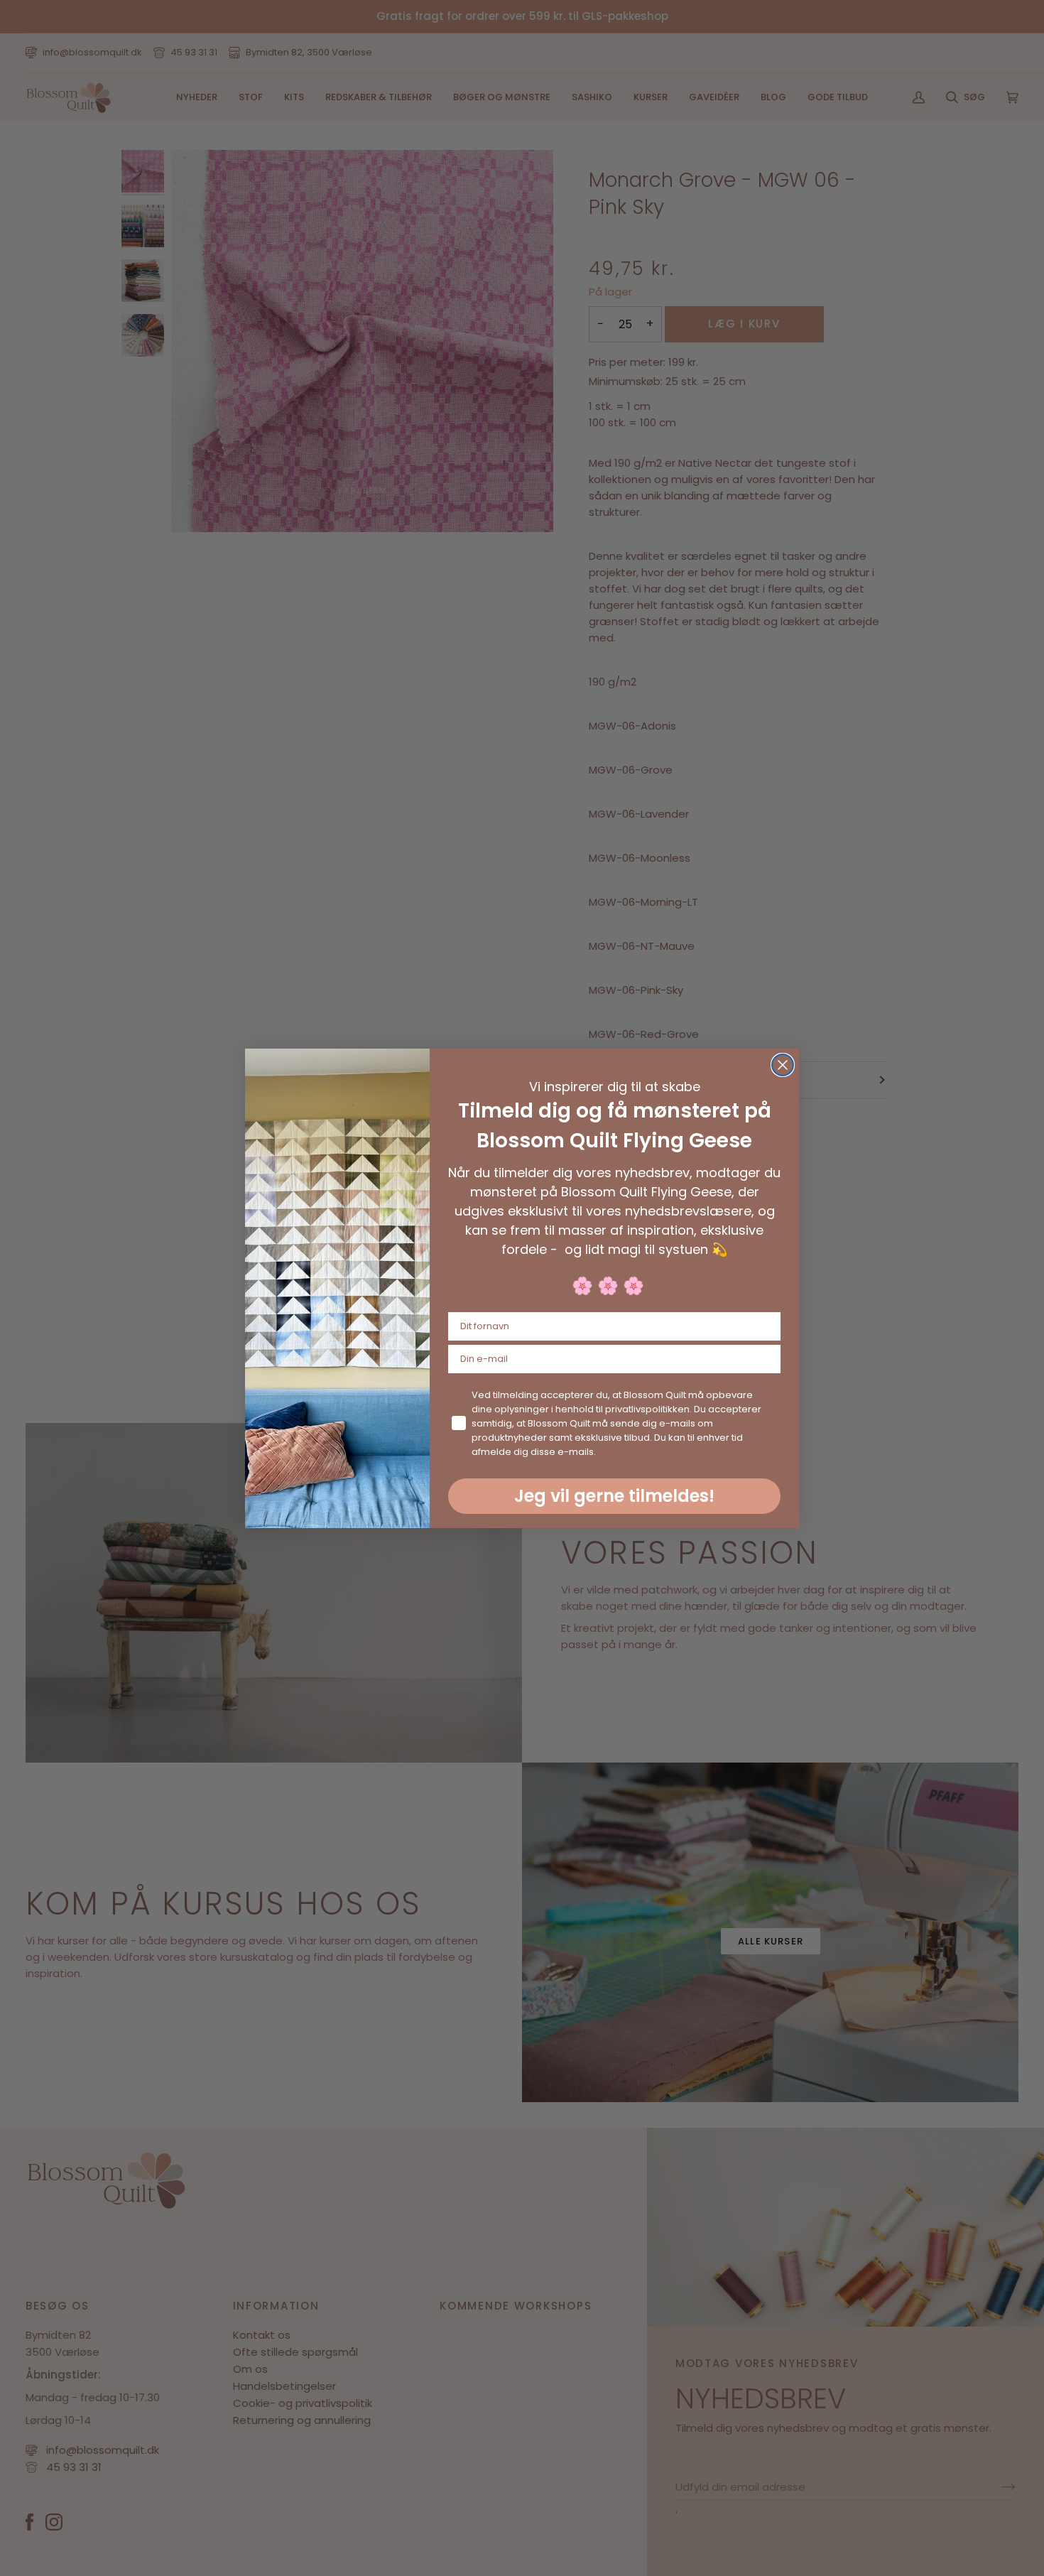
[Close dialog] (783, 1065)
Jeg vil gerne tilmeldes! (614, 1496)
